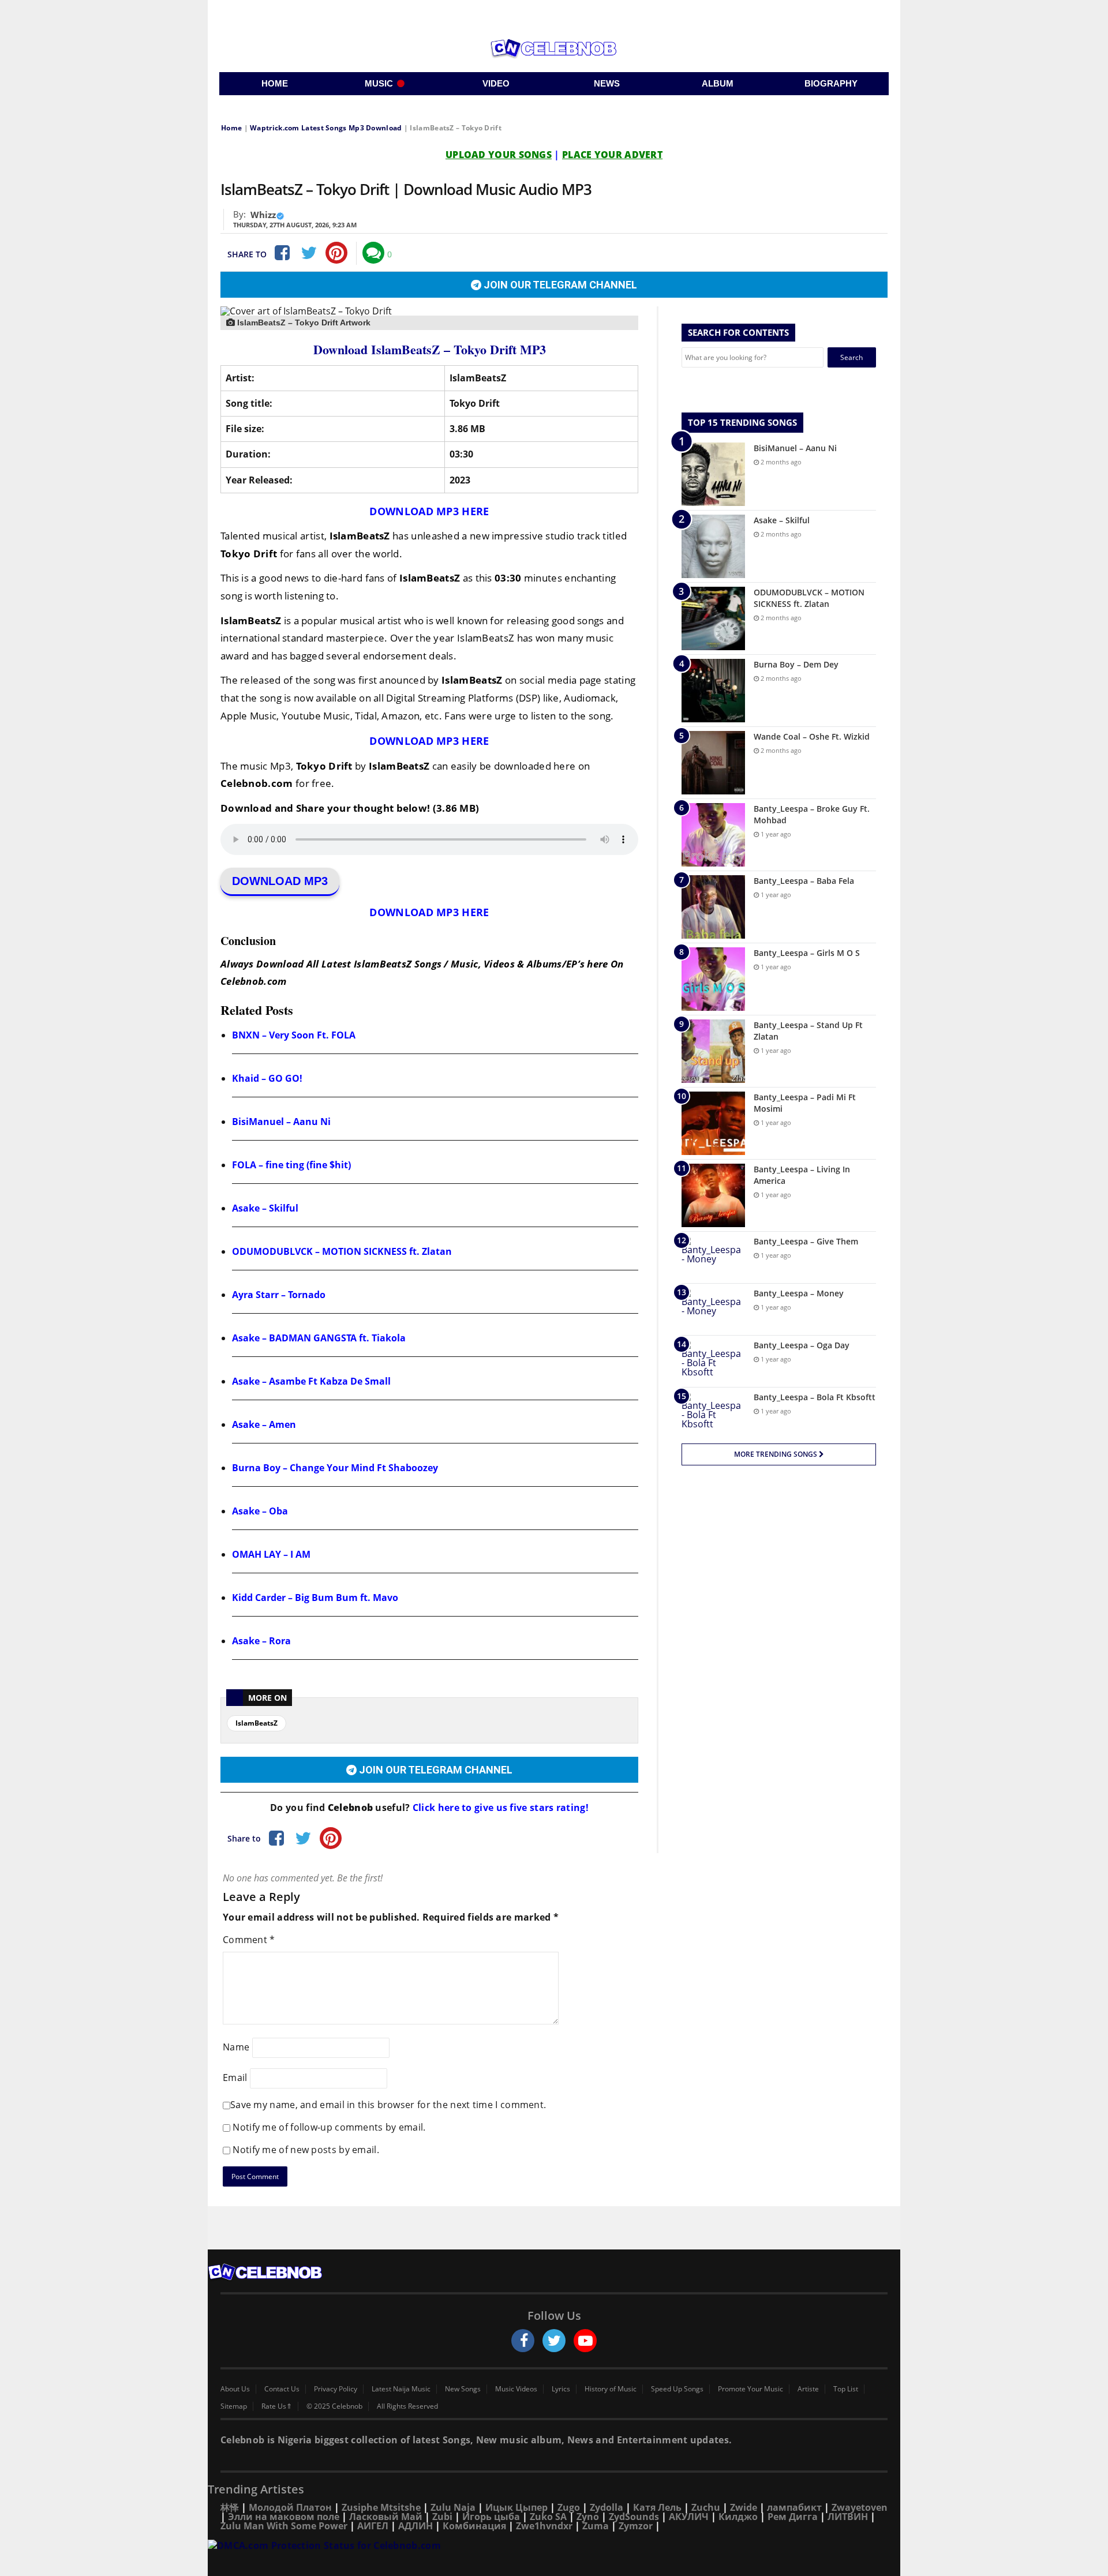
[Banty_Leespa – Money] (713, 1309)
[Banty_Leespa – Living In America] (713, 1195)
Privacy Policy (336, 2389)
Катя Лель (657, 2507)
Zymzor (636, 2526)
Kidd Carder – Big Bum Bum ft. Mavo (315, 1598)
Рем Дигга (793, 2517)
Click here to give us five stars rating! (499, 1808)
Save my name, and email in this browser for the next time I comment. (388, 2105)
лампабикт (794, 2507)
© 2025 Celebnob (334, 2406)
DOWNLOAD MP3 (280, 881)
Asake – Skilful (265, 1208)
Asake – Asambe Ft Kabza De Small (311, 1381)
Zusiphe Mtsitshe (381, 2507)
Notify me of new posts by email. (306, 2150)
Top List (846, 2389)
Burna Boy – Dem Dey (796, 664)
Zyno (588, 2517)
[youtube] (585, 2341)
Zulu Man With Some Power (284, 2526)
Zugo (569, 2507)
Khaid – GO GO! (267, 1078)
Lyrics (561, 2389)
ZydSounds (634, 2517)
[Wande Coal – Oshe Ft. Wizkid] (713, 763)
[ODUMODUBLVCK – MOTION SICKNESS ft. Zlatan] (713, 618)
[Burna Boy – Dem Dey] (713, 691)
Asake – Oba (260, 1511)
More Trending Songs (776, 1454)
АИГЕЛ (373, 2526)
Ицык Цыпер (516, 2507)
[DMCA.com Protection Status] (554, 2546)
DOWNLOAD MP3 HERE (429, 511)
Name (236, 2046)
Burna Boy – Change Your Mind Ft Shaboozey (335, 1468)
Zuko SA (548, 2517)
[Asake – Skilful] (713, 546)
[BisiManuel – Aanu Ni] (713, 474)
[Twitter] (309, 253)
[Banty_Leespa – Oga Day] (713, 1361)
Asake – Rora (261, 1641)
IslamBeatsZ (257, 1723)
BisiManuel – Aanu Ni (281, 1122)
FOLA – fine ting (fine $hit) (291, 1165)
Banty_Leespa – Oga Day (802, 1345)
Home (231, 128)
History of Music (611, 2389)
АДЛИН (415, 2526)
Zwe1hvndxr (544, 2526)
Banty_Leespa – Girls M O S (807, 953)
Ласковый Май (386, 2517)
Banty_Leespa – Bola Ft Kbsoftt (815, 1397)
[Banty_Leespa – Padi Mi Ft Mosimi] (713, 1123)
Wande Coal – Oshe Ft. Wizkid (812, 736)
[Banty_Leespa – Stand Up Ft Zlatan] (713, 1051)
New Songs (463, 2389)
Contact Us (282, 2389)
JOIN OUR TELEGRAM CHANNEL (559, 285)
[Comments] (373, 253)
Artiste (808, 2389)
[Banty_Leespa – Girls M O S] (713, 979)
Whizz (263, 215)
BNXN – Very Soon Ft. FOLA (294, 1035)
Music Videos (516, 2389)
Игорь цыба (491, 2517)
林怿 (230, 2507)
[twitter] (554, 2341)
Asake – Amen (264, 1424)
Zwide (744, 2507)
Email (235, 2077)
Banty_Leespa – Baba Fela (804, 881)
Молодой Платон (290, 2507)
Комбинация (474, 2526)
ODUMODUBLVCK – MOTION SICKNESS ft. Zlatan (342, 1251)
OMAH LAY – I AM (271, 1554)
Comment (249, 1940)
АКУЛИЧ (689, 2517)
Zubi (442, 2517)
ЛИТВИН (848, 2517)
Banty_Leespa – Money (799, 1293)
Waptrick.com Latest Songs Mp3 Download (326, 128)
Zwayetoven (860, 2507)
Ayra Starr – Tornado (279, 1295)
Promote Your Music (750, 2389)
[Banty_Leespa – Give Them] (713, 1257)
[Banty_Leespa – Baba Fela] (713, 907)
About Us (235, 2389)
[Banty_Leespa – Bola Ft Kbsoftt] (713, 1413)
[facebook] (523, 2341)
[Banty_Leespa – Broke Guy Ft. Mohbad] (713, 835)
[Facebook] (281, 253)
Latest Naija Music (401, 2389)
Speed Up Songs (677, 2389)
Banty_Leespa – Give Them (806, 1241)
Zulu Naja (453, 2507)
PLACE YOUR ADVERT (612, 155)
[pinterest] (336, 253)
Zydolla (607, 2507)
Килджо (738, 2517)
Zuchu (706, 2507)
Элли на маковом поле (284, 2517)
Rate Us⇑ (277, 2406)
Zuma (596, 2526)
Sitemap (234, 2406)
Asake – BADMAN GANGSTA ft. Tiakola (319, 1338)
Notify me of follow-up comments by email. (329, 2127)
